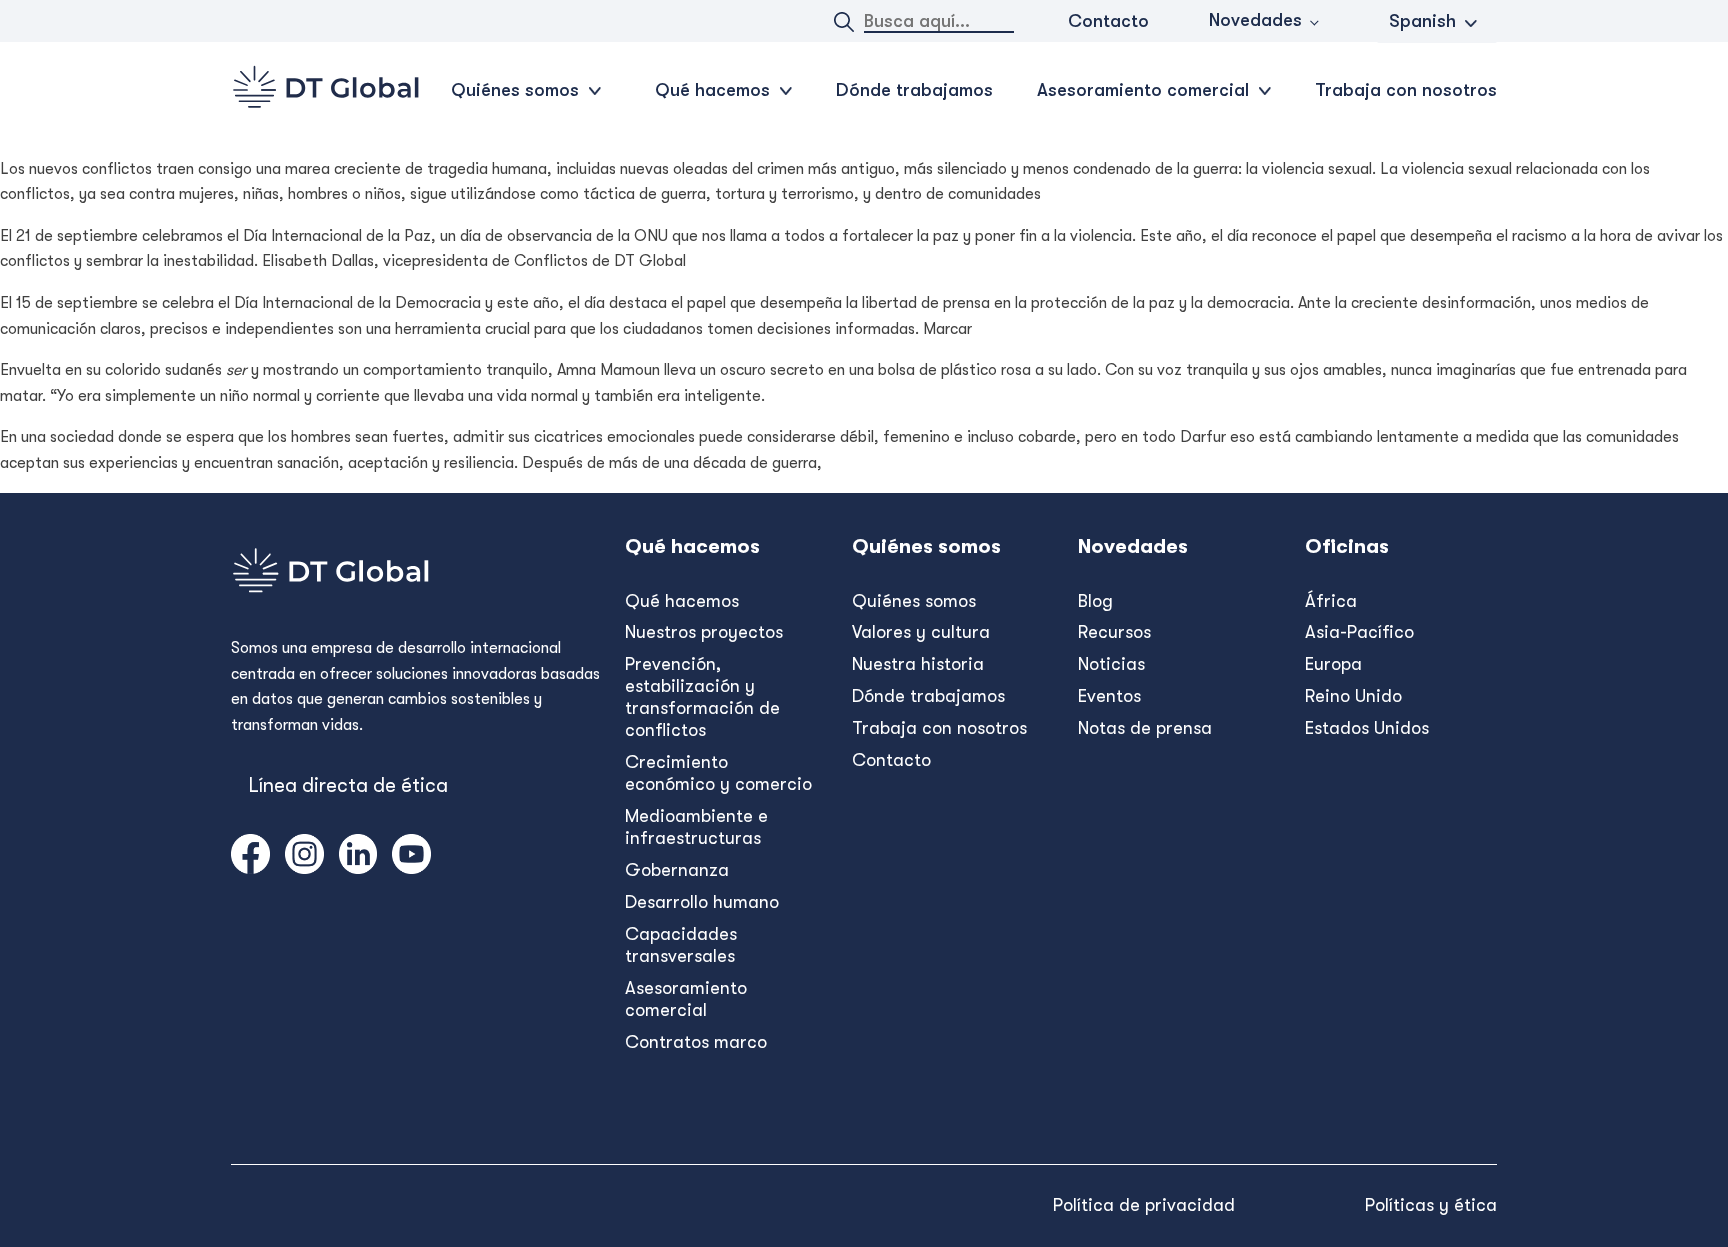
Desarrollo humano (702, 902)
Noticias (1111, 664)
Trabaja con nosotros (1406, 90)
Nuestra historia (918, 664)
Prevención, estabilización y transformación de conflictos (702, 697)
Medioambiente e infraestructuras (696, 827)
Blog (1095, 601)
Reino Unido (1353, 696)
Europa (1333, 664)
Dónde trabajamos (914, 90)
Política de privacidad (1144, 1205)
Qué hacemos (682, 601)
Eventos (1109, 696)
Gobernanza (677, 870)
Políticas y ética (1431, 1205)
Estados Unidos (1367, 728)
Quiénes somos (914, 601)
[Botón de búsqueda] (844, 22)
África (1331, 601)
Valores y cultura (921, 632)
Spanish (1422, 21)
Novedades (1255, 20)
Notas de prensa (1145, 728)
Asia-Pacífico (1359, 632)
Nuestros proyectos (704, 632)
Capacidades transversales (681, 945)
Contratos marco (696, 1042)
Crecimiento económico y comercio (718, 773)
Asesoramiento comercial (686, 999)
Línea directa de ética (348, 785)
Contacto (1108, 21)
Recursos (1114, 632)
